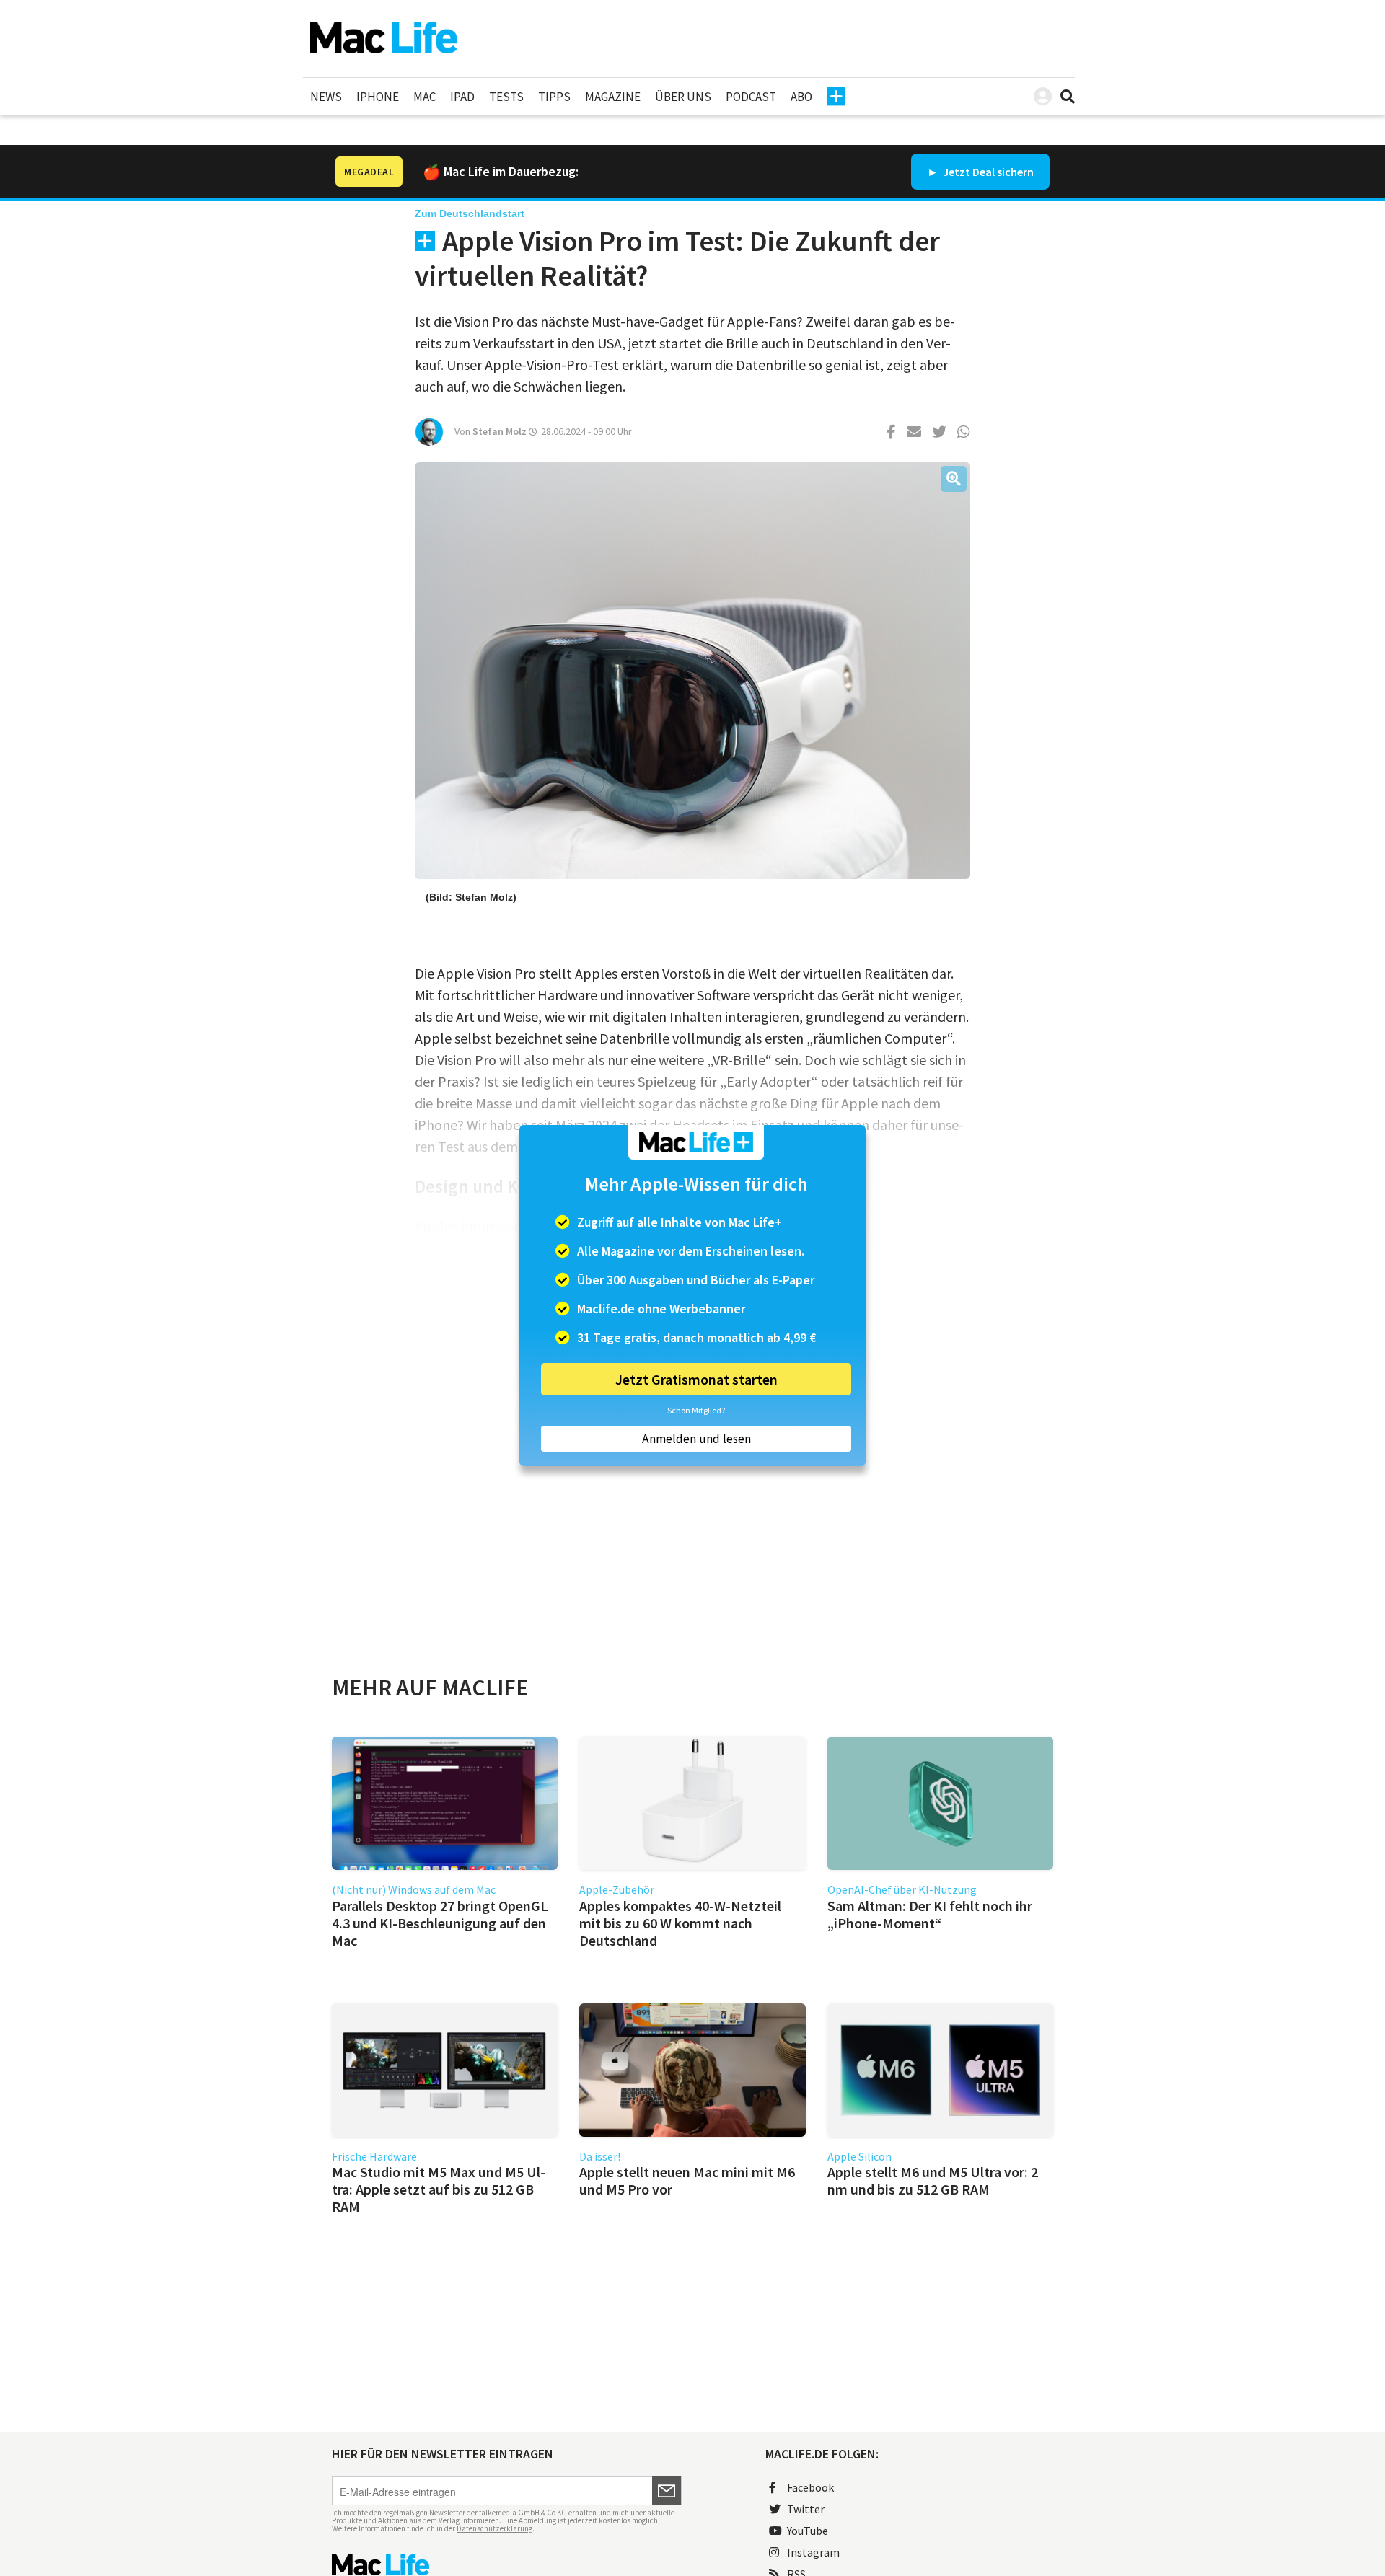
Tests (506, 97)
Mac (425, 97)
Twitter (806, 2509)
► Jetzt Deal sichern (980, 172)
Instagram (813, 2552)
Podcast (751, 97)
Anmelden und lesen (696, 1439)
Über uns (683, 97)
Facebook (810, 2487)
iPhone (378, 97)
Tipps (554, 97)
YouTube (808, 2531)
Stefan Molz (500, 431)
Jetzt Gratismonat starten (696, 1379)
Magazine (613, 97)
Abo (801, 97)
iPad (462, 97)
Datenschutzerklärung (494, 2528)
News (326, 97)
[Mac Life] (507, 2565)
